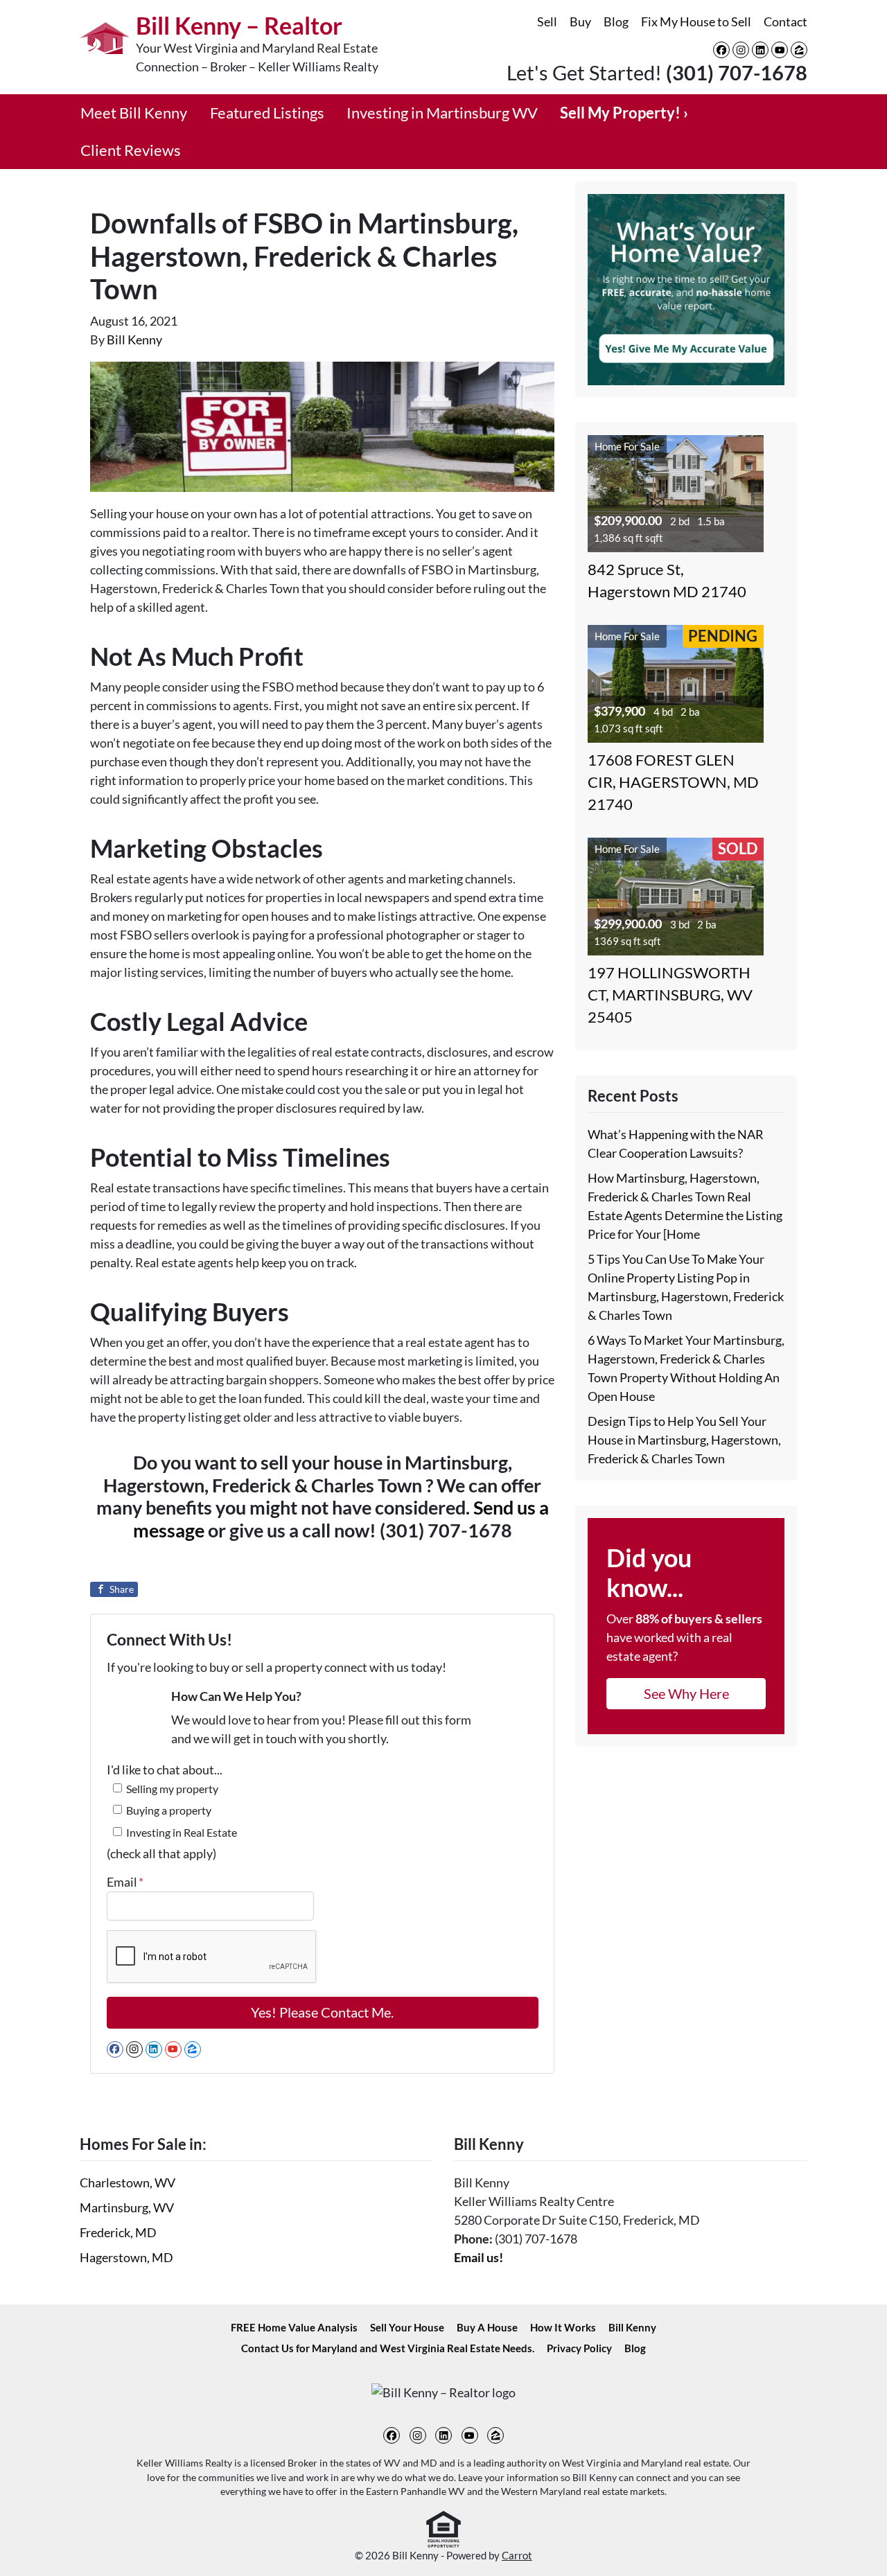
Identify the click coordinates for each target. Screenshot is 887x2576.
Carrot (517, 2555)
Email (125, 1882)
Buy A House (487, 2327)
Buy (580, 21)
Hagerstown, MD (126, 2257)
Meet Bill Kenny (134, 113)
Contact (785, 21)
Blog (616, 21)
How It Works (563, 2327)
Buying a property (169, 1810)
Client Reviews (131, 150)
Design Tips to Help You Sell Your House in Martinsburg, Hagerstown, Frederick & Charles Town (684, 1440)
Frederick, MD (118, 2232)
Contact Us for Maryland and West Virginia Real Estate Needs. (388, 2348)
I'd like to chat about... (165, 1770)
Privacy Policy (579, 2348)
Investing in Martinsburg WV (442, 113)
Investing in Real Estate (182, 1832)
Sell (547, 21)
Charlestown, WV (128, 2182)
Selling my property (172, 1789)
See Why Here (686, 1693)
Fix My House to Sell (696, 21)
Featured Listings (267, 113)
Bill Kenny (134, 339)
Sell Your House (407, 2327)
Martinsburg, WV (127, 2207)
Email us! (478, 2257)
